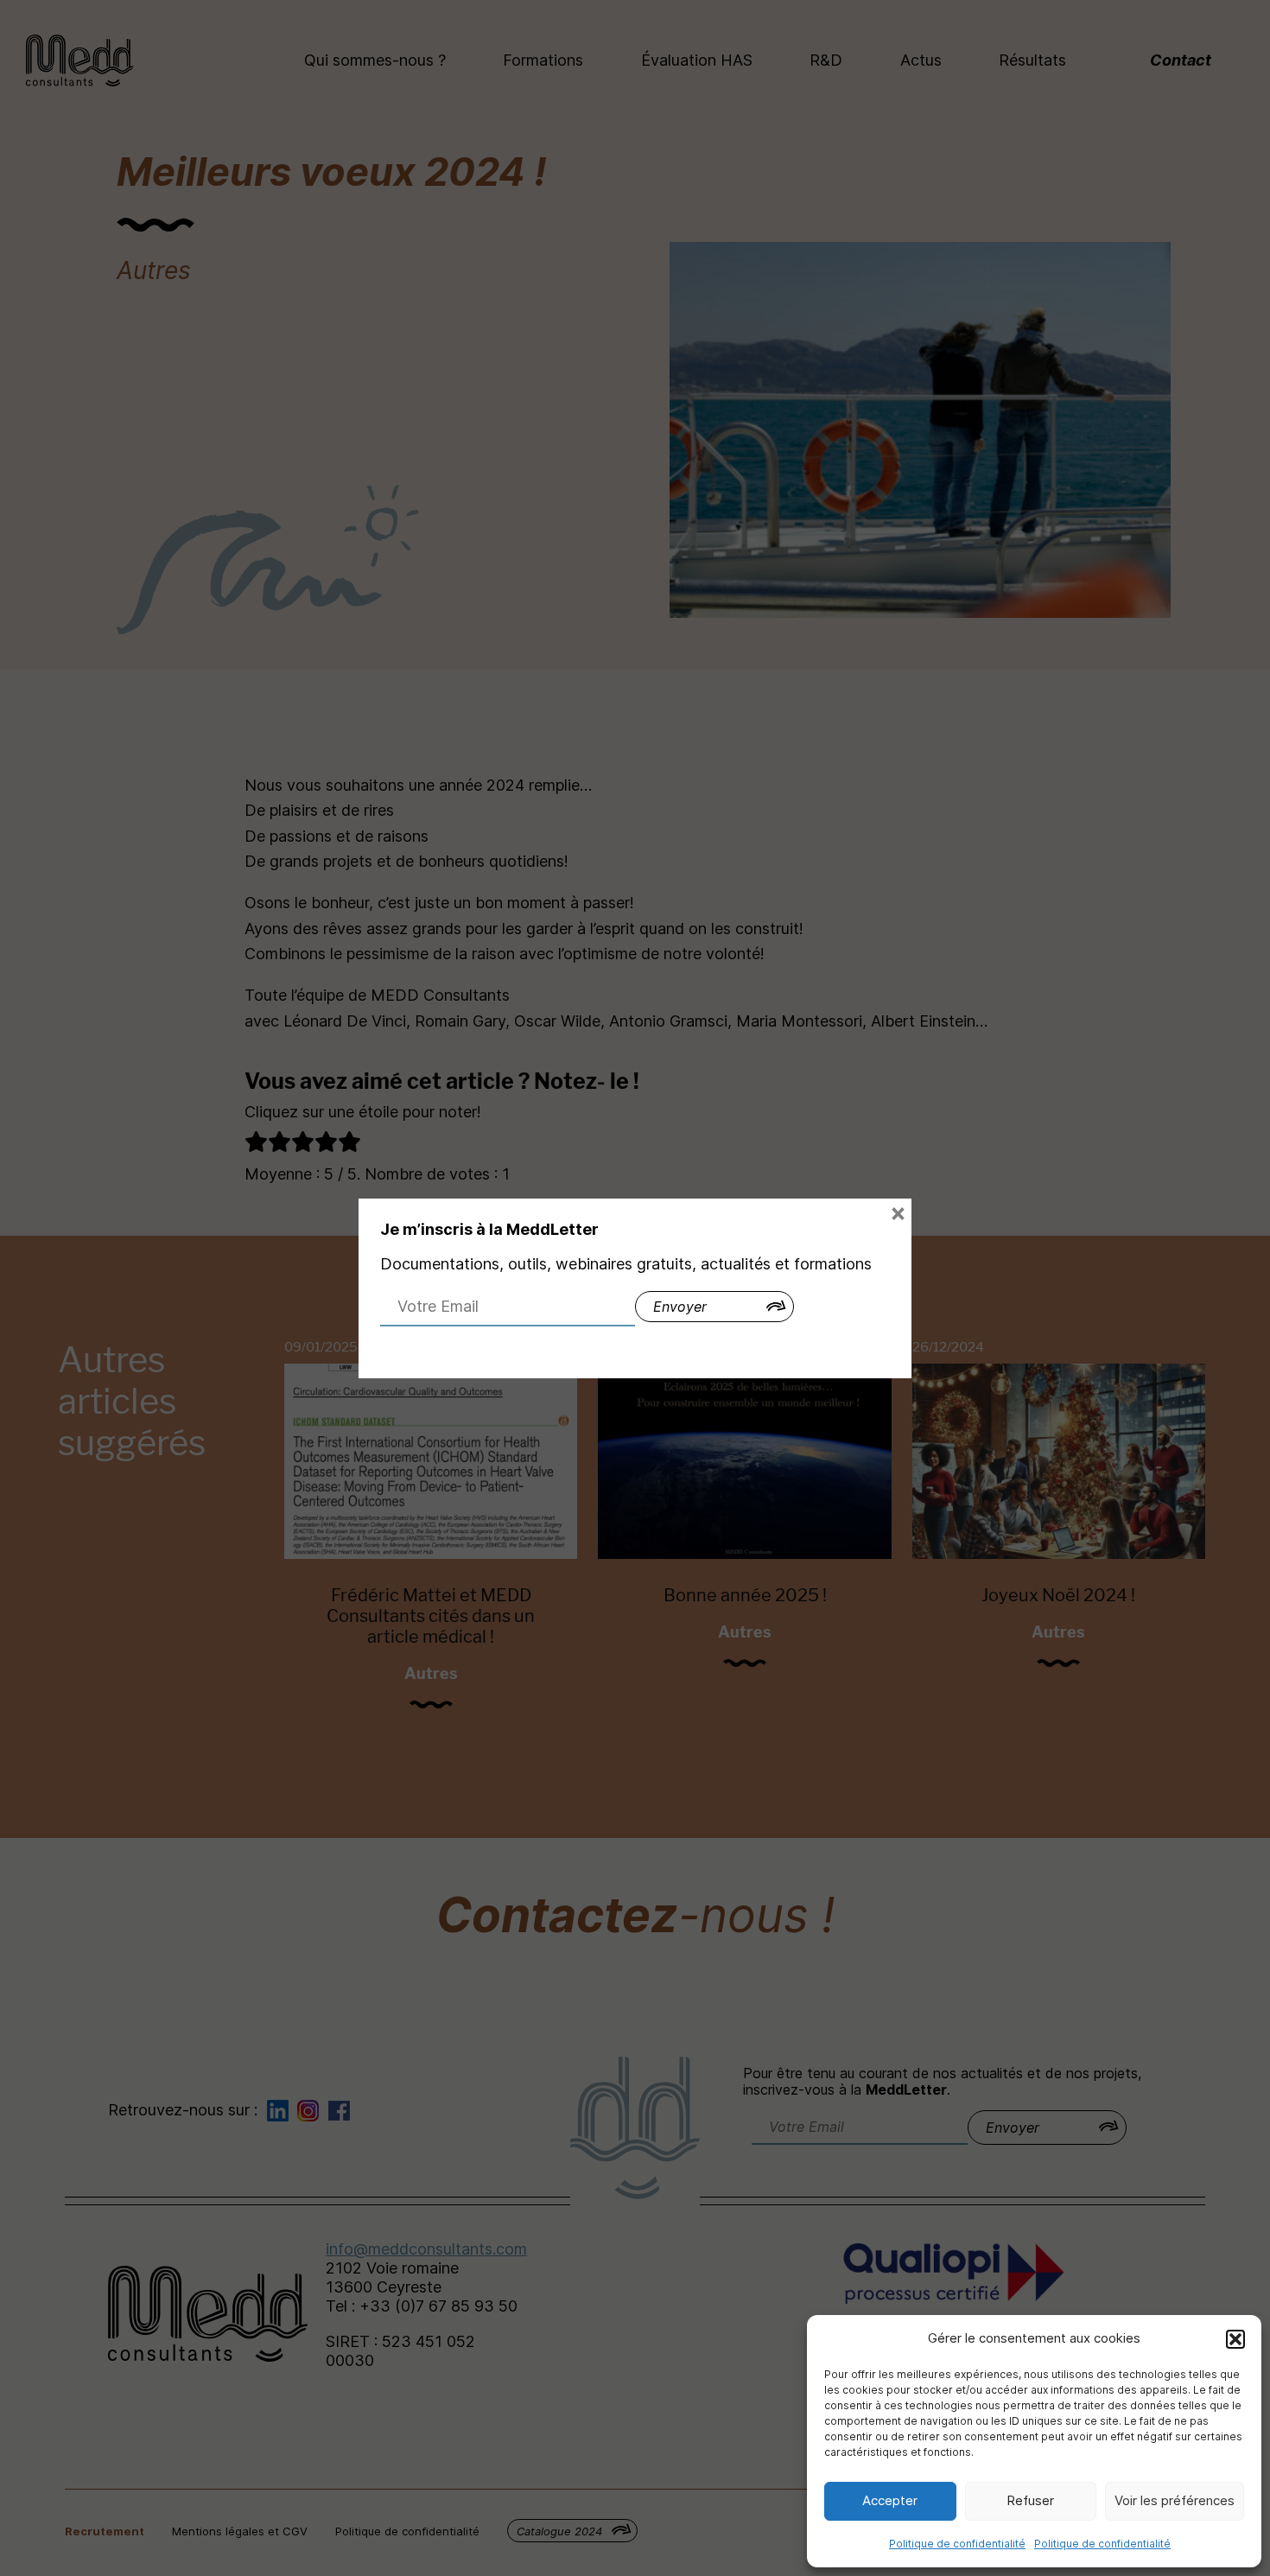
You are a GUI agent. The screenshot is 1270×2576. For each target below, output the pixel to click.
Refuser (1030, 2500)
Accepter (890, 2500)
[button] (1235, 2339)
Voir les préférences (1175, 2500)
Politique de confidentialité (957, 2544)
